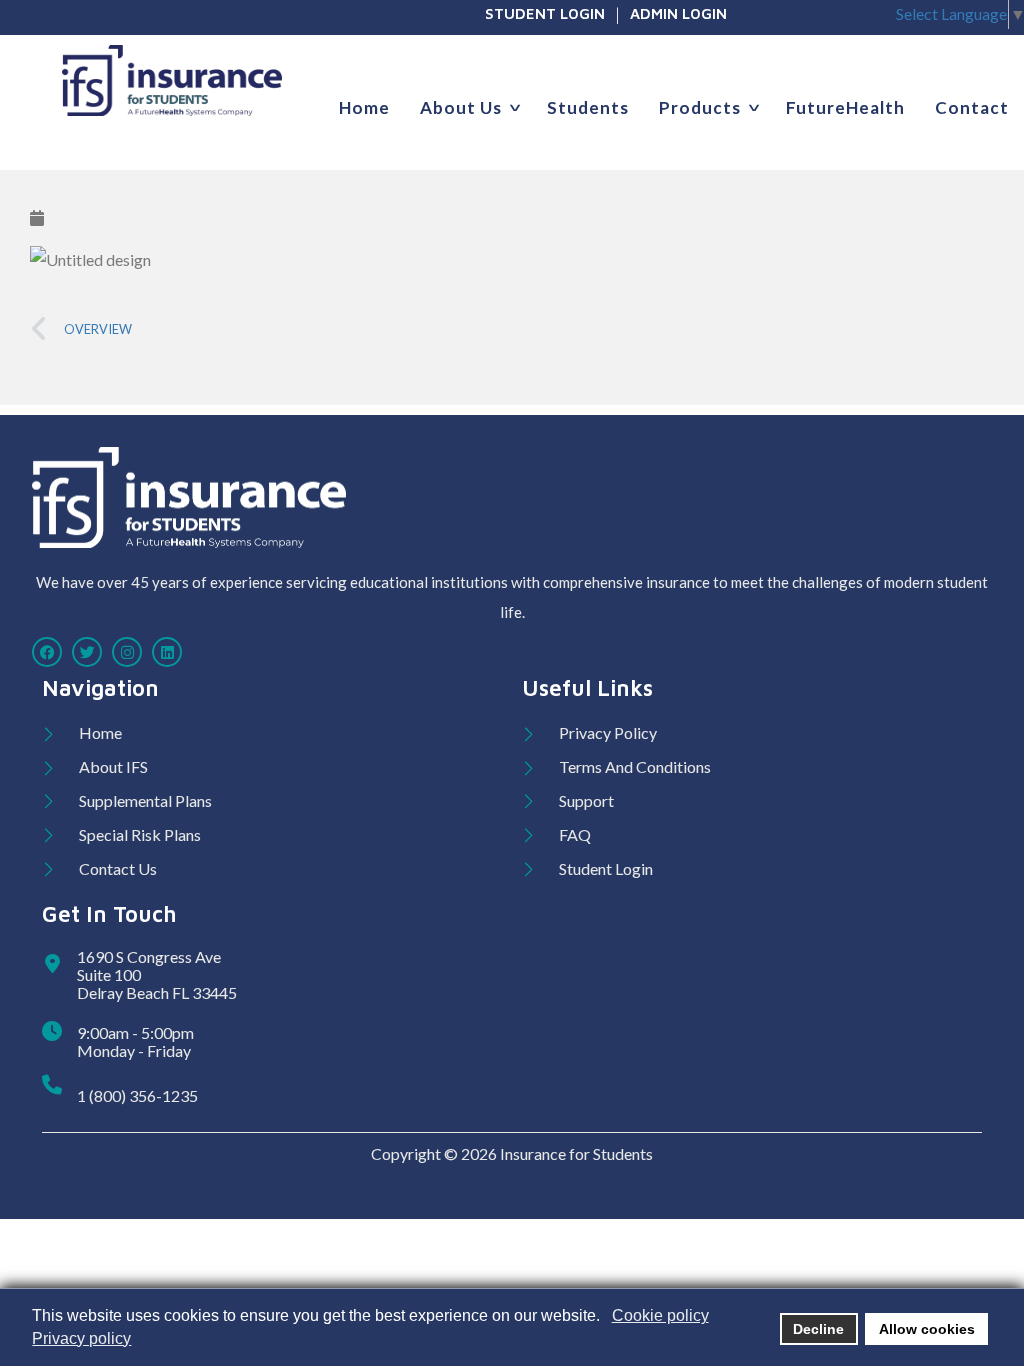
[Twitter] (87, 652)
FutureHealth (845, 107)
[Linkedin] (167, 652)
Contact (972, 107)
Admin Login (678, 13)
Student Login (545, 13)
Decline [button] (818, 1329)
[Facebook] (47, 652)
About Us (461, 107)
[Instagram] (127, 652)
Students (588, 107)
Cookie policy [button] (660, 1315)
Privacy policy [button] (81, 1338)
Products (700, 107)
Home (364, 107)
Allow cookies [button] (927, 1329)
